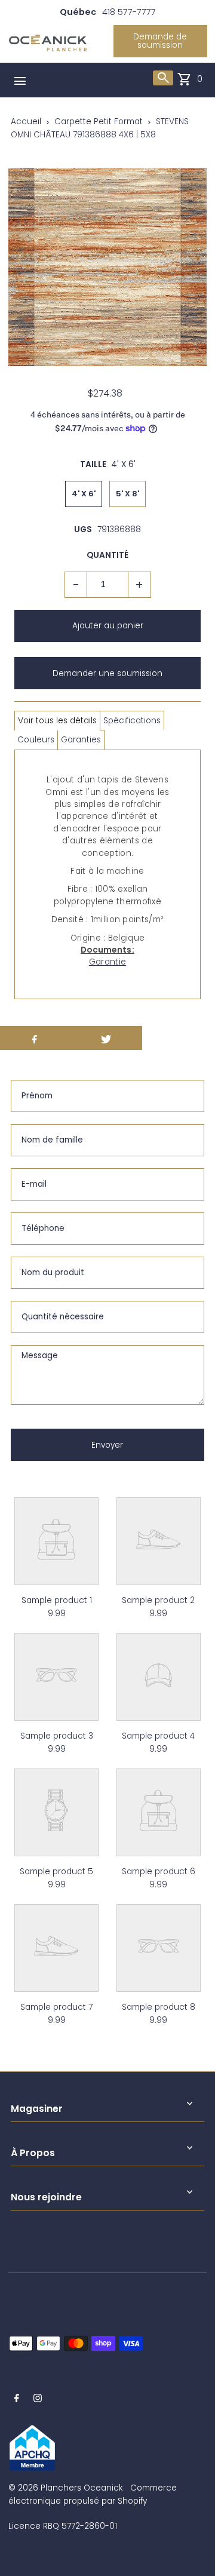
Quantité (107, 555)
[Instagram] (38, 2400)
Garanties (81, 740)
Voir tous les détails (57, 721)
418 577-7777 (129, 12)
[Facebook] (17, 2400)
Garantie (107, 962)
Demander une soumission (107, 673)
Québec (78, 12)
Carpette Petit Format (99, 122)
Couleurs (36, 740)
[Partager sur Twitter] (106, 1038)
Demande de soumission (160, 41)
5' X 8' (128, 494)
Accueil (26, 122)
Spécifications (132, 721)
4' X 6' (84, 494)
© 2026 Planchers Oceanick (65, 2488)
